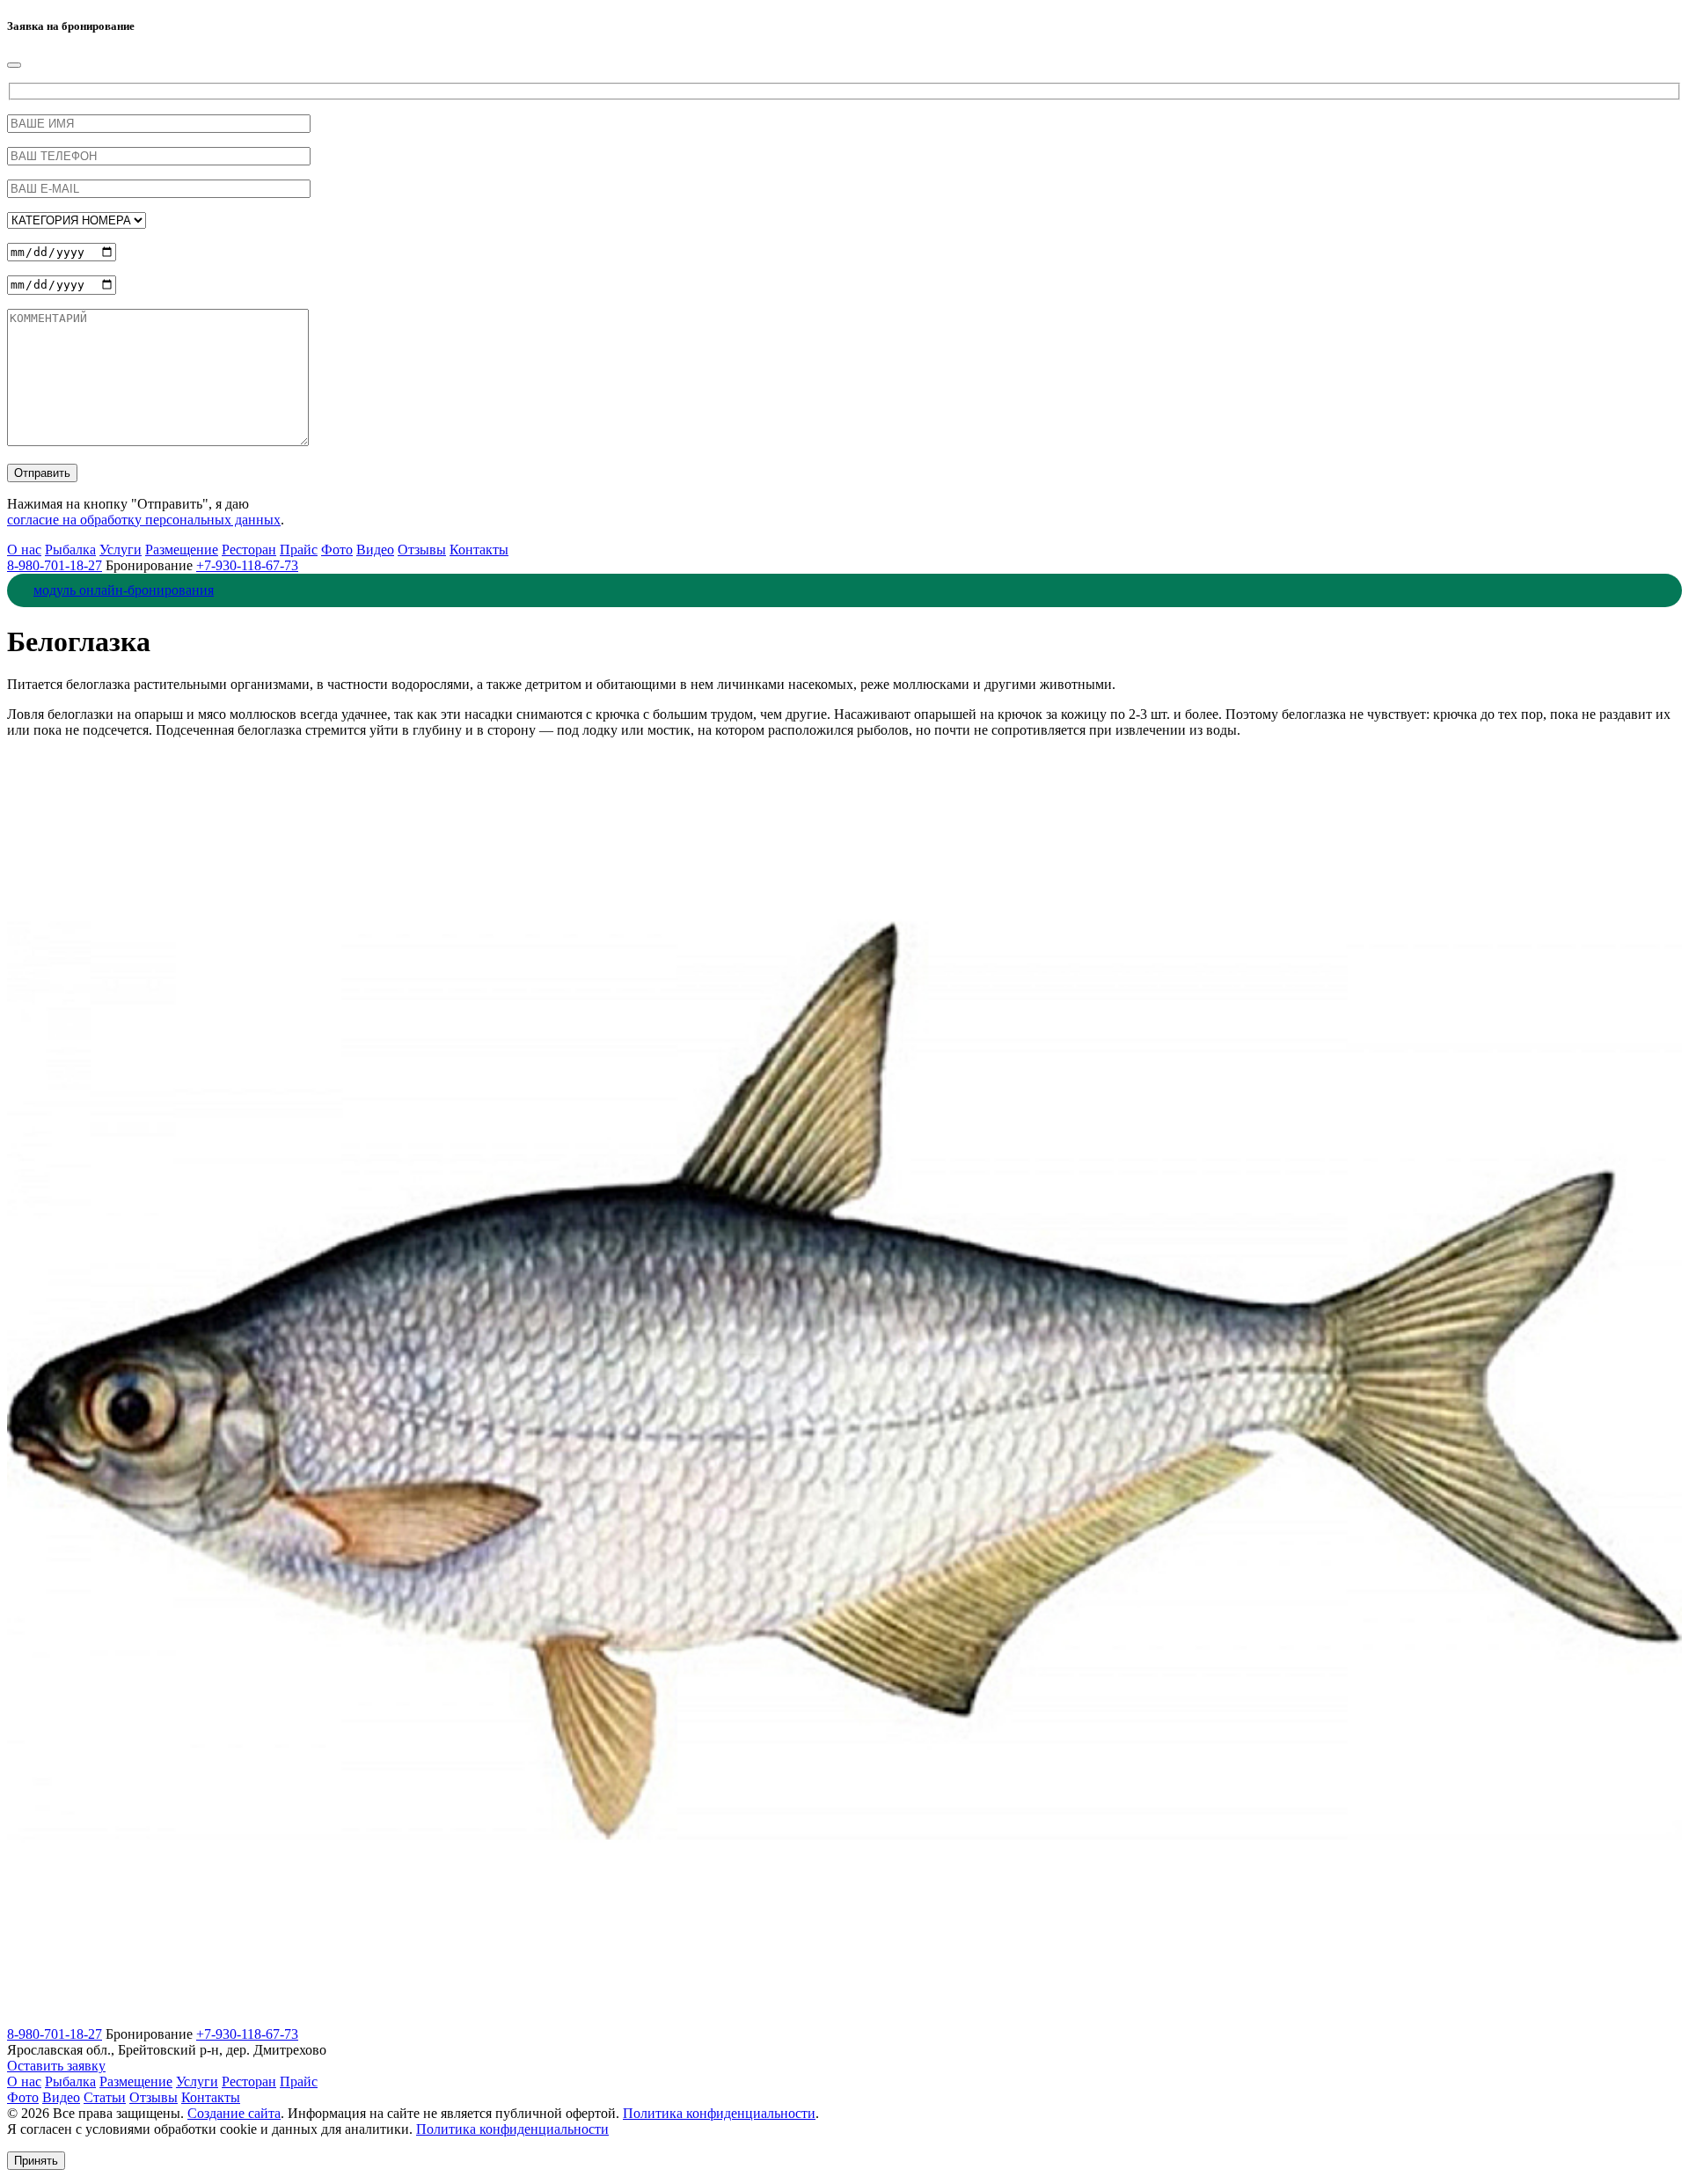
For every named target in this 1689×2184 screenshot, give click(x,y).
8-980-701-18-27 (55, 565)
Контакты (479, 550)
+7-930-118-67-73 (247, 565)
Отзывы (422, 550)
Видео (375, 550)
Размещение (182, 550)
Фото (337, 550)
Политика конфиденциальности (719, 2113)
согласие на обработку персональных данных (144, 520)
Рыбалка (70, 550)
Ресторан (249, 550)
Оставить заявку (56, 2066)
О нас (24, 550)
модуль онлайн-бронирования (124, 590)
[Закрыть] (14, 65)
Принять (36, 2161)
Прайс (299, 550)
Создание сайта (234, 2113)
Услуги (121, 550)
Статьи (105, 2097)
